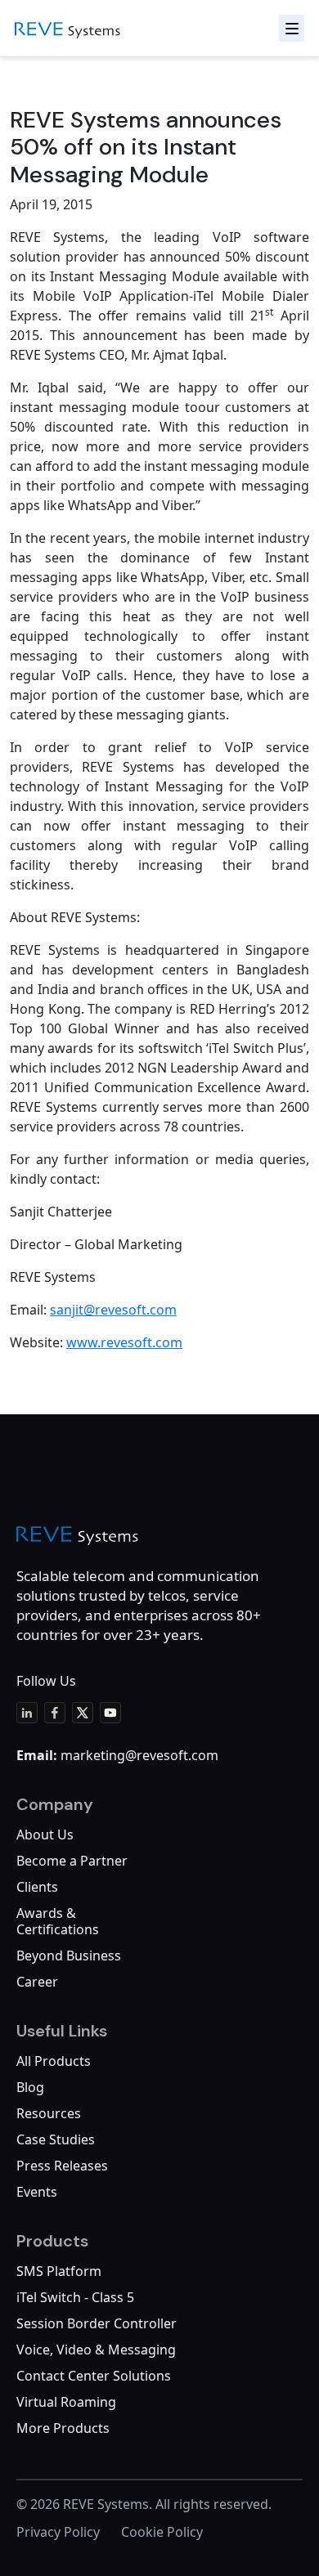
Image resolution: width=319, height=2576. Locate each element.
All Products (54, 2061)
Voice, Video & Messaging (96, 2350)
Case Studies (56, 2139)
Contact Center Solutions (94, 2376)
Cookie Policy (162, 2532)
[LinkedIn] (27, 1713)
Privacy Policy (58, 2532)
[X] (83, 1713)
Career (37, 1982)
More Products (63, 2428)
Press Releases (62, 2166)
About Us (45, 1835)
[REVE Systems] (77, 1536)
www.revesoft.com (124, 1342)
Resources (49, 2113)
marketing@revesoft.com (139, 1755)
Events (37, 2192)
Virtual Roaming (66, 2402)
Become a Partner (72, 1861)
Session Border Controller (97, 2323)
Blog (30, 2087)
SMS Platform (59, 2271)
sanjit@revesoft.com (113, 1310)
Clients (37, 1887)
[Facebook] (55, 1713)
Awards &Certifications (58, 1921)
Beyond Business (69, 1956)
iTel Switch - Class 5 (75, 2297)
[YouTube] (110, 1713)
